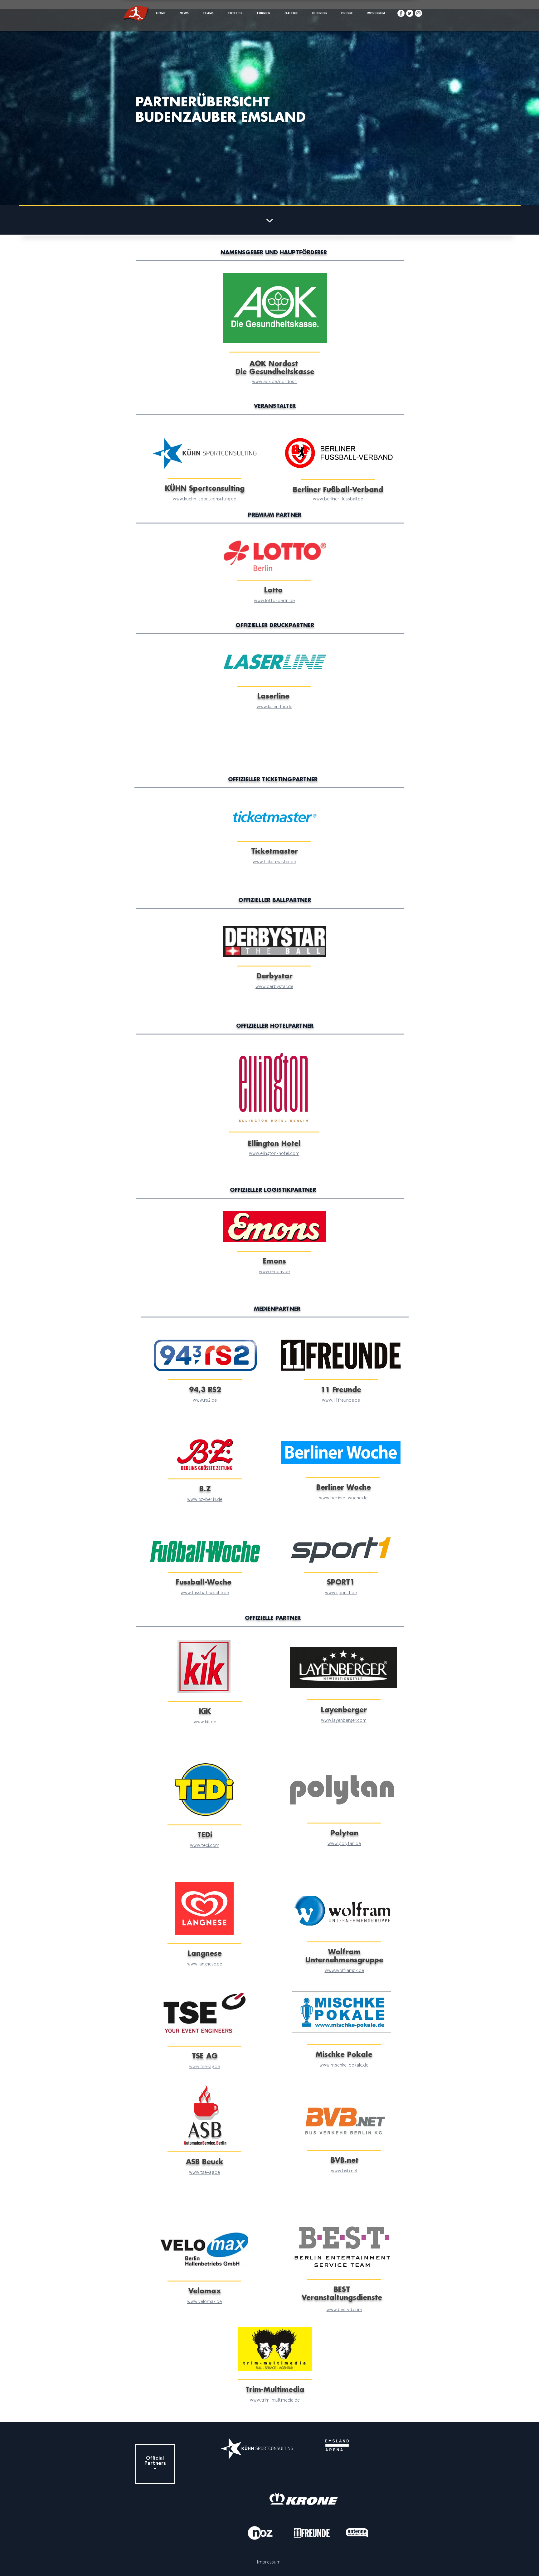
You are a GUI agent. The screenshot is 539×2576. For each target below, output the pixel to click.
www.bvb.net (344, 2171)
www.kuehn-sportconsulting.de (204, 499)
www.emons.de (274, 1272)
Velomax (205, 2291)
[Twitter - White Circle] (410, 13)
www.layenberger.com (344, 1720)
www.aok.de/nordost (275, 382)
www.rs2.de (205, 1400)
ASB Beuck (205, 2162)
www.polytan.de (344, 1844)
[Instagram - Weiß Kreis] (418, 13)
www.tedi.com (205, 1846)
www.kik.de (205, 1722)
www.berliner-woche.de (343, 1498)
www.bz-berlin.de (205, 1500)
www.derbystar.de (274, 987)
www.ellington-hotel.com (274, 1154)
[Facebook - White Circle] (401, 13)
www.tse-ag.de (204, 2067)
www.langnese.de (205, 1964)
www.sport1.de (341, 1593)
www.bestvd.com (344, 2310)
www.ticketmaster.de (274, 862)
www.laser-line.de (274, 707)
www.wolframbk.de (344, 1971)
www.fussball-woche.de (205, 1593)
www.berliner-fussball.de (338, 499)
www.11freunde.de (341, 1400)
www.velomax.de (204, 2302)
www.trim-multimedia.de (275, 2400)
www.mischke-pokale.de (344, 2065)
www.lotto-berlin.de (274, 601)
